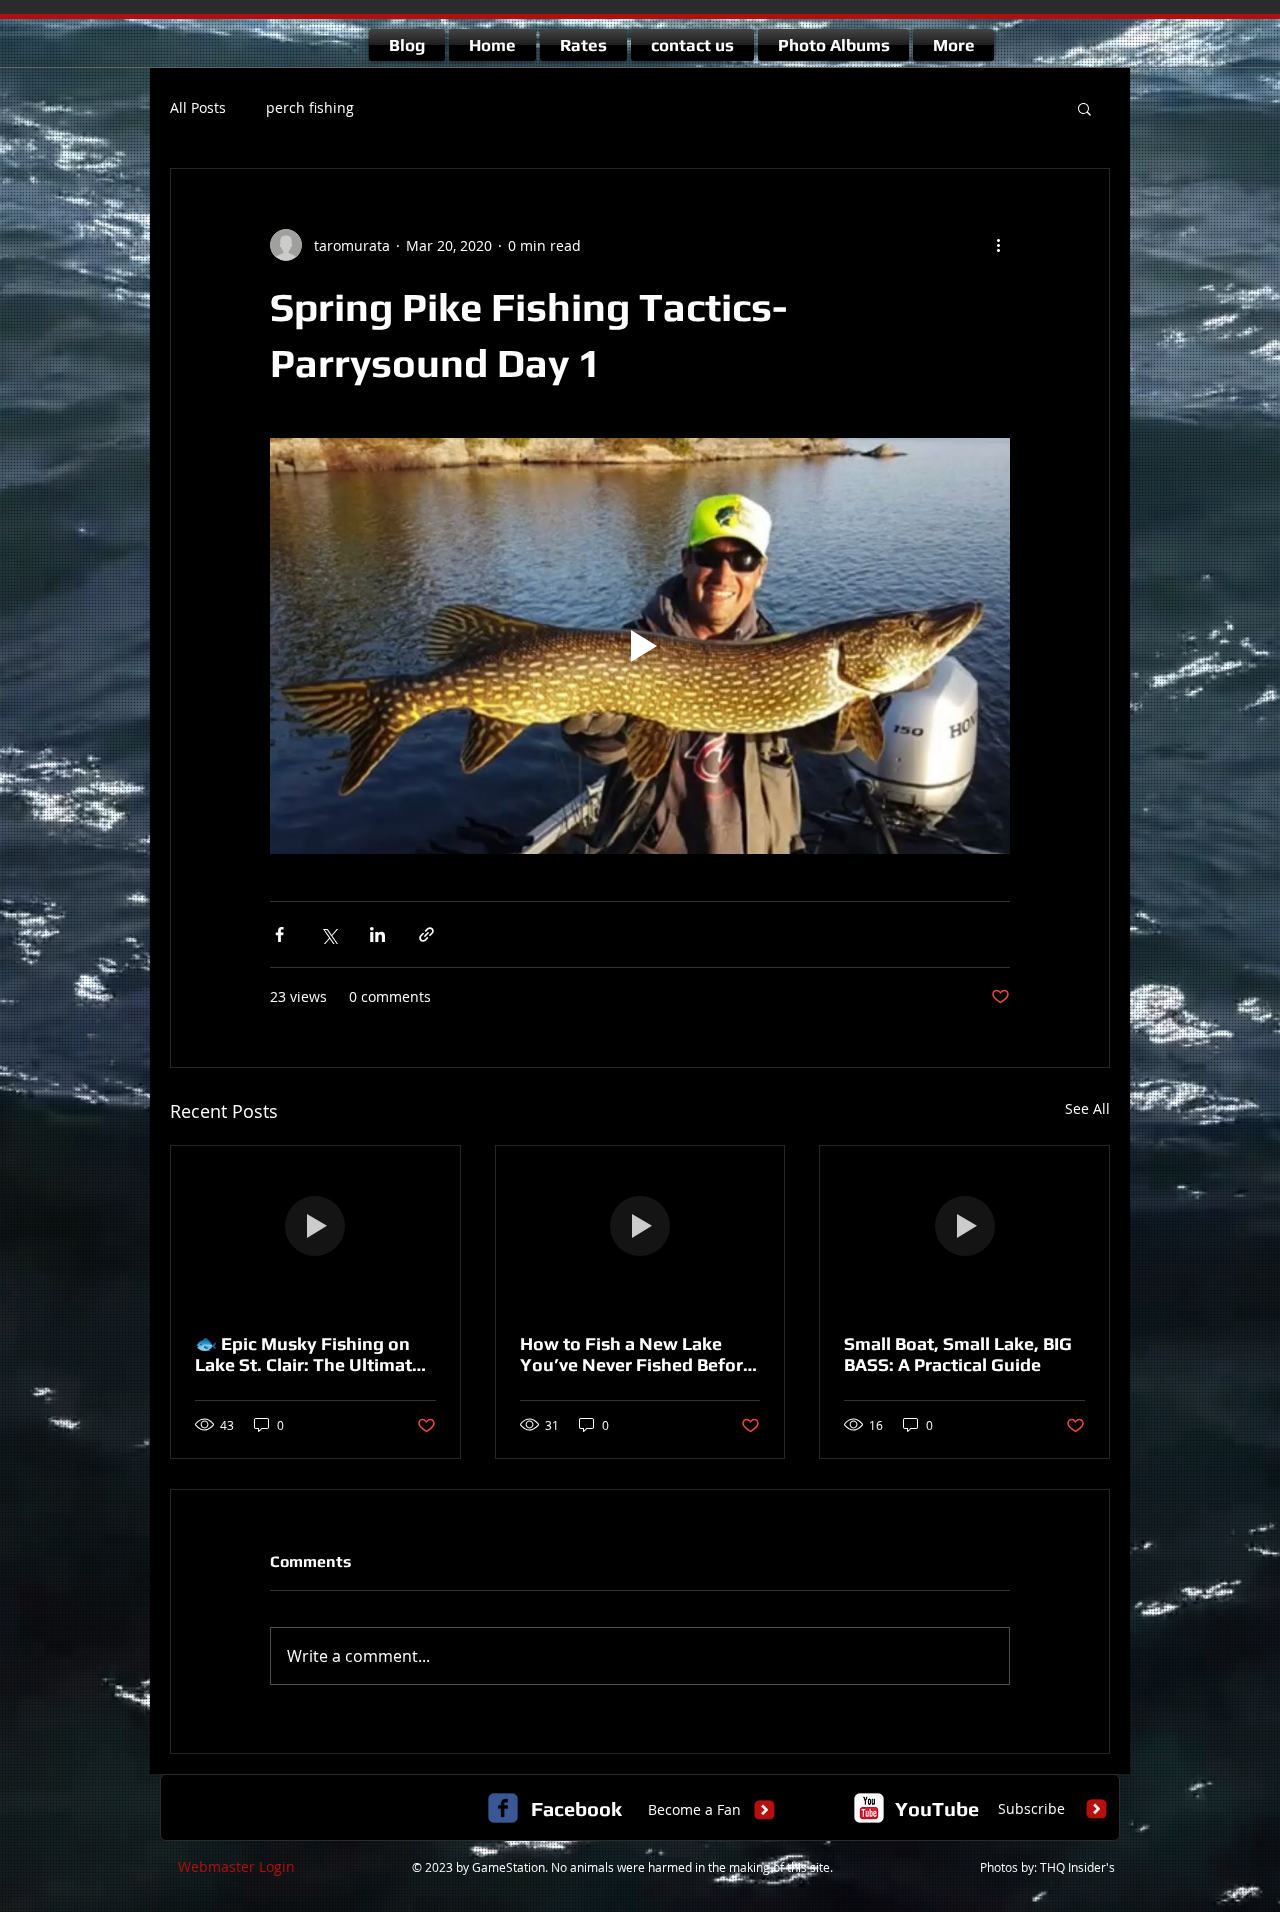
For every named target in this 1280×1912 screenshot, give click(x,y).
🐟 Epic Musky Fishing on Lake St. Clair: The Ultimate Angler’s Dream (308, 1354)
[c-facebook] (503, 1808)
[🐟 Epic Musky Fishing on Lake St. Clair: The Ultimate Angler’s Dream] (315, 1227)
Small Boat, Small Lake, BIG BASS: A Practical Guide (958, 1354)
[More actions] (998, 245)
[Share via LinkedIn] (377, 934)
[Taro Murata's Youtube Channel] (869, 1808)
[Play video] (640, 646)
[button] (1084, 108)
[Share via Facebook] (279, 934)
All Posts (198, 107)
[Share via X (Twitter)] (328, 934)
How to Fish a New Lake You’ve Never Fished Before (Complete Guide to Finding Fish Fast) (636, 1354)
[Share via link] (426, 934)
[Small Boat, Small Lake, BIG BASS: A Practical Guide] (964, 1227)
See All (1087, 1108)
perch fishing (310, 107)
